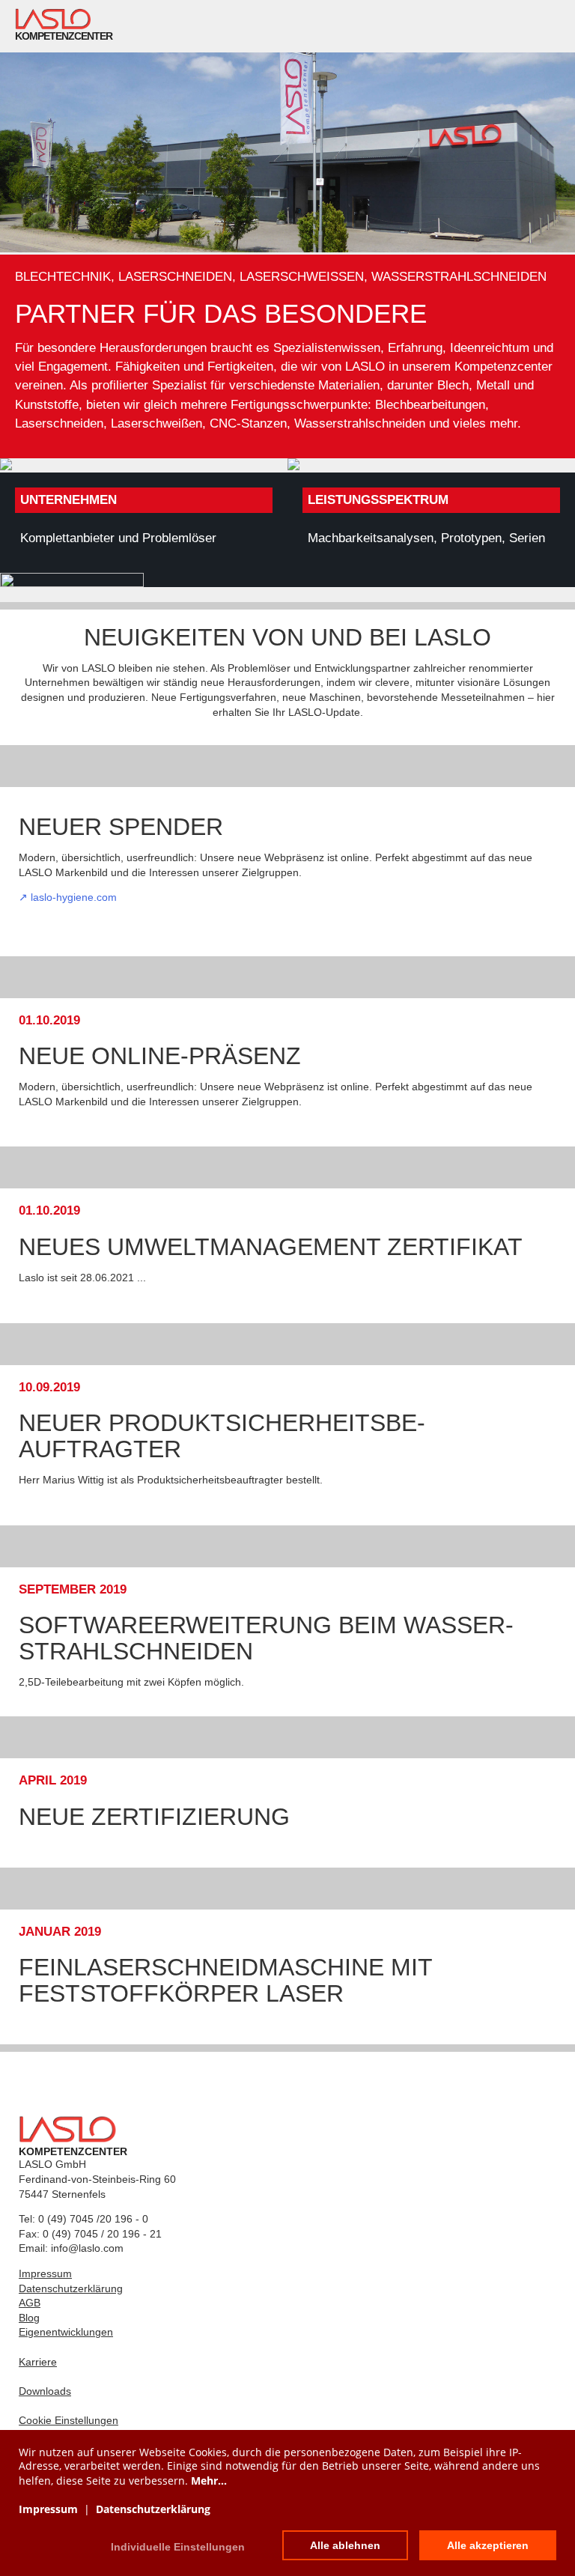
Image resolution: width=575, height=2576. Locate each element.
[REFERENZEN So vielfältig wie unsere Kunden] (287, 580)
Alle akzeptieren (488, 2545)
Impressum (45, 2273)
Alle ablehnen (345, 2545)
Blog (29, 2318)
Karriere (38, 2362)
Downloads (45, 2391)
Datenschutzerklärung (71, 2288)
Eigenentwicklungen (66, 2332)
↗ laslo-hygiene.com (68, 897)
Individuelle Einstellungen (178, 2547)
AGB (30, 2303)
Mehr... (209, 2481)
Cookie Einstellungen (69, 2420)
